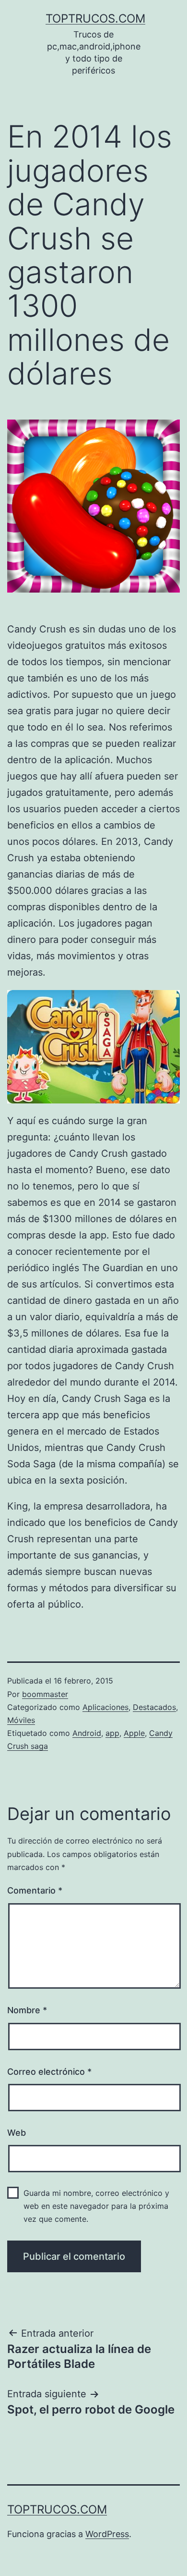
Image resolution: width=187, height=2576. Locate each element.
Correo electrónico (49, 2072)
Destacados (154, 1707)
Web (17, 2133)
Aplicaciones (105, 1707)
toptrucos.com (95, 19)
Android (87, 1733)
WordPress (107, 2534)
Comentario (35, 1890)
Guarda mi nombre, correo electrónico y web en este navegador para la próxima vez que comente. (96, 2206)
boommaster (45, 1694)
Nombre (27, 2010)
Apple (134, 1733)
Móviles (21, 1720)
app (112, 1733)
